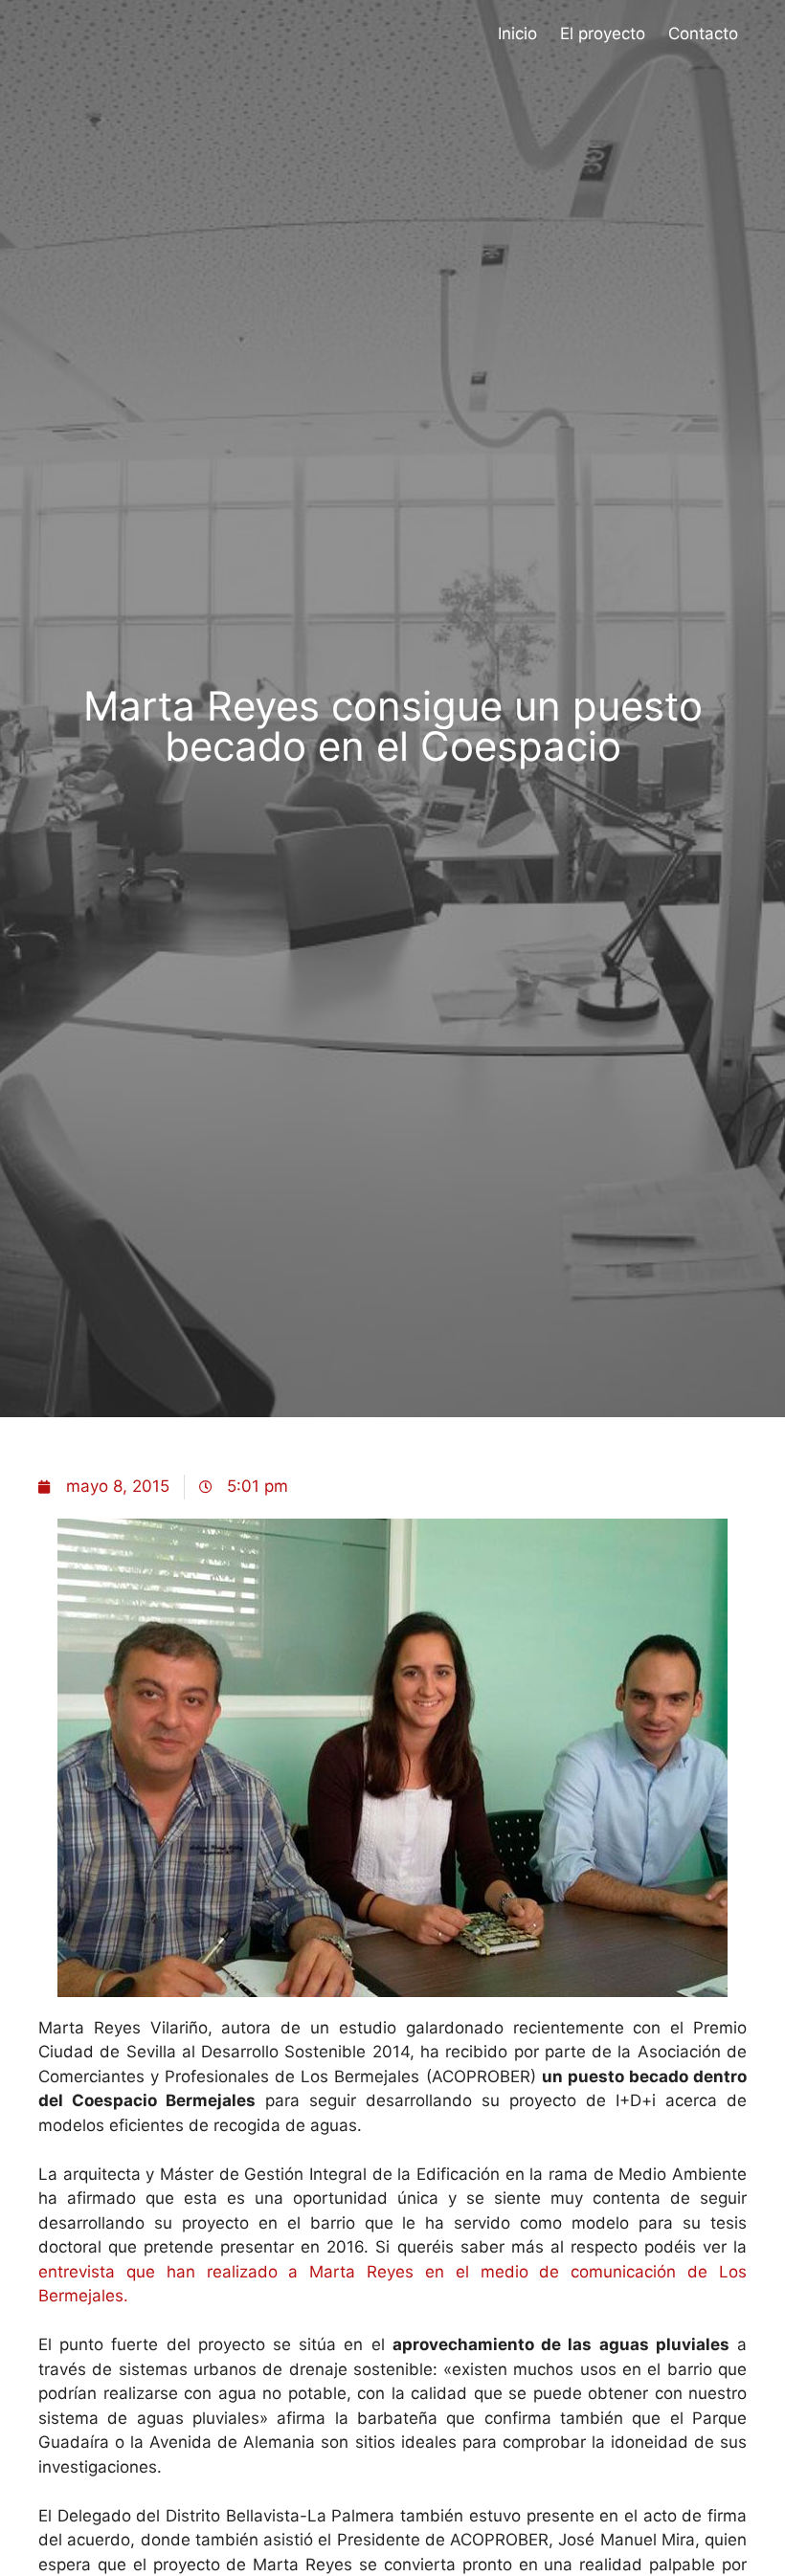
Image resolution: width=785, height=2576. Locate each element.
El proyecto (603, 33)
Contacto (703, 33)
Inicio (517, 33)
